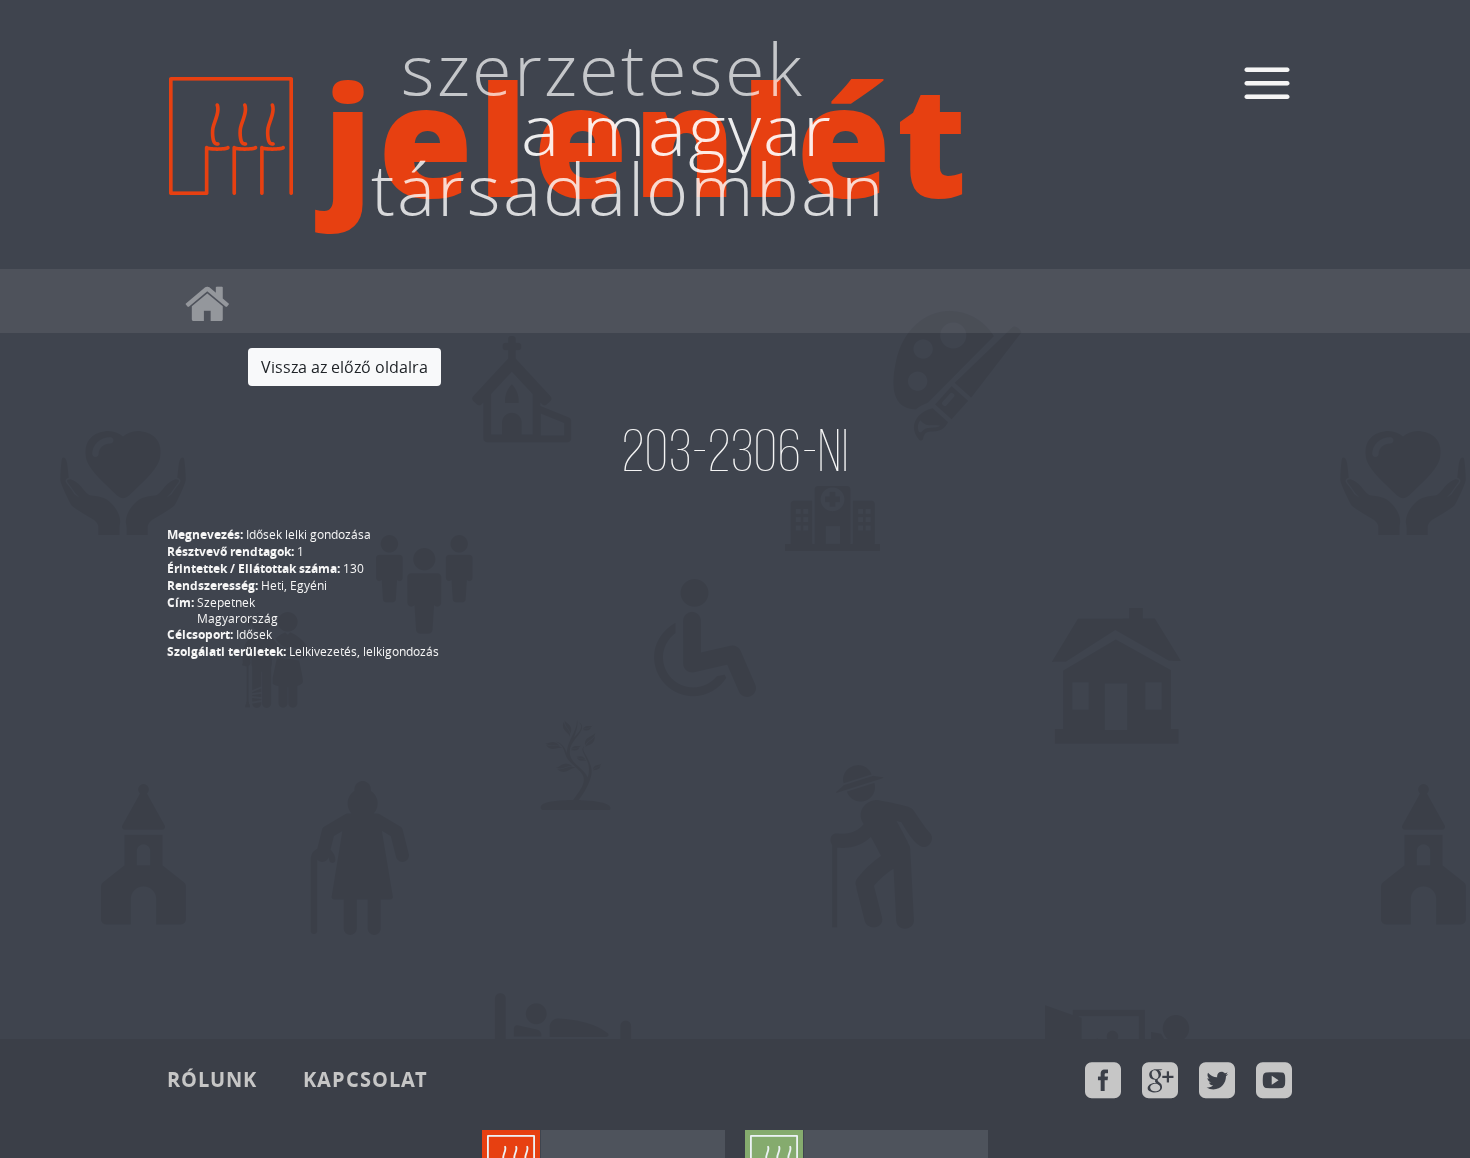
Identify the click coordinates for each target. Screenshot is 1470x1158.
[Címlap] (231, 192)
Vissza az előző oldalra (344, 367)
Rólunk (212, 1079)
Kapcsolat (365, 1079)
